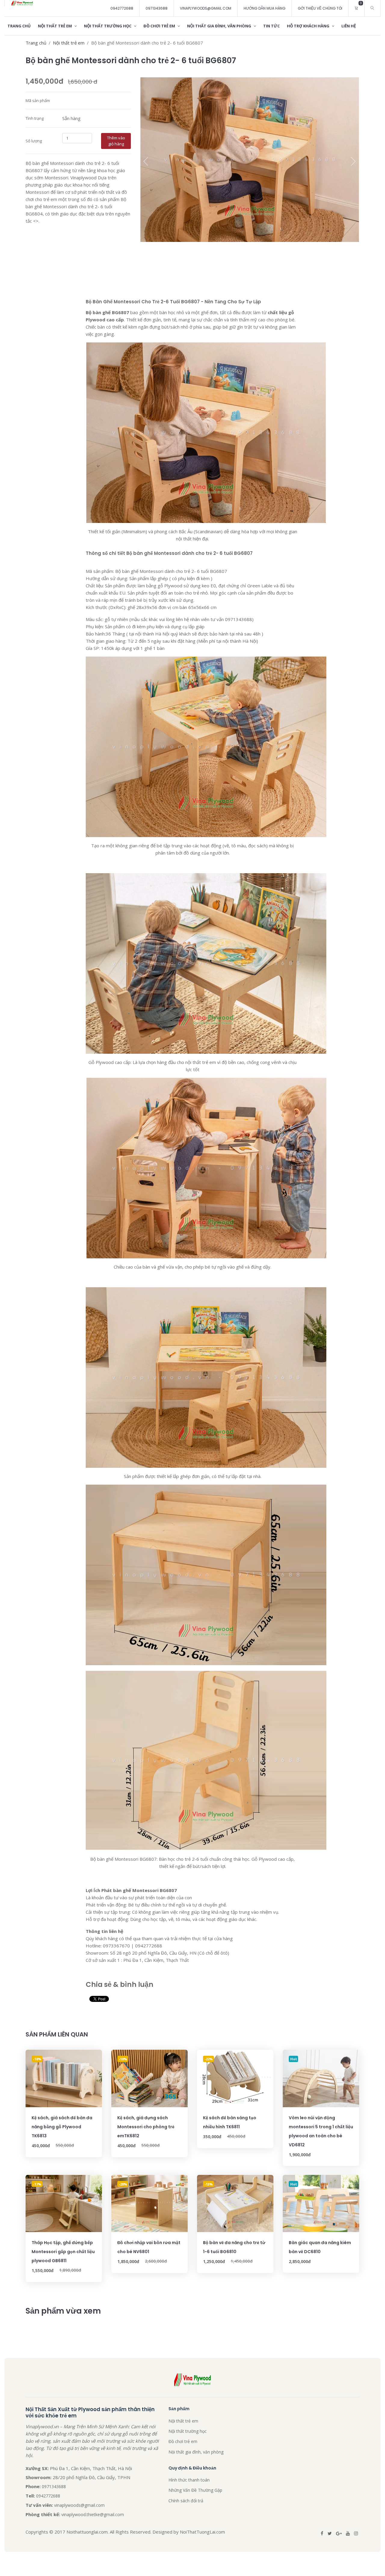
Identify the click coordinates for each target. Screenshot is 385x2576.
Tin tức (271, 26)
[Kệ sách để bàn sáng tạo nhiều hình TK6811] (235, 2078)
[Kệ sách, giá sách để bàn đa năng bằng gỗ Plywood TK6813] (64, 2078)
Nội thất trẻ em (55, 26)
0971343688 (157, 8)
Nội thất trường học (108, 26)
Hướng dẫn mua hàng (265, 8)
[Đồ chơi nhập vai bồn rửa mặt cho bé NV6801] (149, 2203)
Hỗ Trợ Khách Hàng (309, 26)
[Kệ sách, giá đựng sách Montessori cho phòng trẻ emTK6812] (149, 2078)
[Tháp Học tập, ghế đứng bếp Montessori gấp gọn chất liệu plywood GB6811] (64, 2203)
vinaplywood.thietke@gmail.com (93, 2514)
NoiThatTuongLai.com (202, 2532)
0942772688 (122, 8)
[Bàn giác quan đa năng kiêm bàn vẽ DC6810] (321, 2203)
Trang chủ (19, 26)
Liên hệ (349, 26)
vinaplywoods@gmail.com (206, 8)
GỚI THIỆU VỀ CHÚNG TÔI (320, 8)
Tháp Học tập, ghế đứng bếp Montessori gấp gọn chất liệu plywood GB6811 (63, 2252)
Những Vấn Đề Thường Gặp (195, 2490)
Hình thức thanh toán (189, 2480)
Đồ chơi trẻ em (160, 26)
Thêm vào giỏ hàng (116, 141)
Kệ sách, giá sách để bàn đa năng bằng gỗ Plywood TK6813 (62, 2127)
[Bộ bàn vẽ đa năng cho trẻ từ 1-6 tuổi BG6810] (235, 2203)
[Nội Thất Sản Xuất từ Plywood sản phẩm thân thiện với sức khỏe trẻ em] (22, 3)
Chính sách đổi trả (186, 2501)
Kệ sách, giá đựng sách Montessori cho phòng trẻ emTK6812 (146, 2127)
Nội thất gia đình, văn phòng (220, 26)
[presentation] (146, 161)
